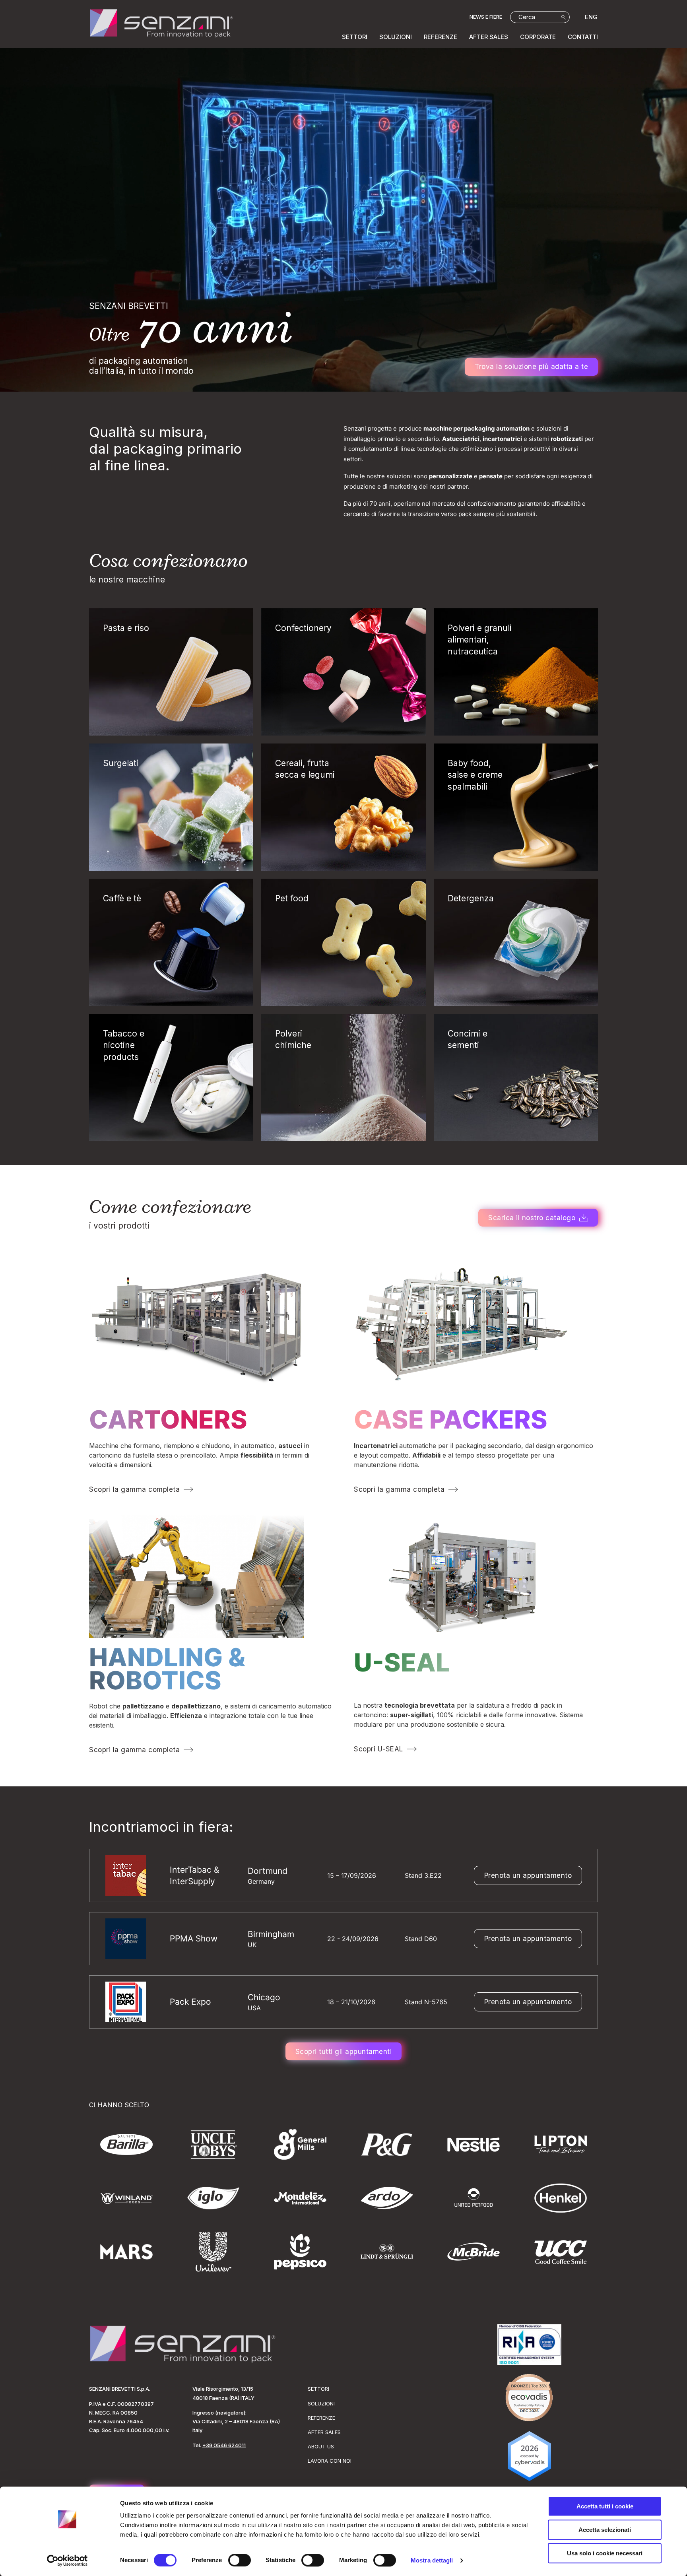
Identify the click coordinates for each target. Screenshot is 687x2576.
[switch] (240, 2560)
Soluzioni (396, 37)
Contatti (583, 37)
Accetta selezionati (605, 2530)
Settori (355, 37)
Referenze (441, 37)
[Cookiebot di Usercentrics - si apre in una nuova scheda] (67, 2560)
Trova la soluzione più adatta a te (531, 367)
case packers (451, 1419)
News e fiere (486, 17)
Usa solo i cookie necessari (605, 2553)
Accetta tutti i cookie (605, 2506)
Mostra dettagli (432, 2560)
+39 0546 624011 (224, 2445)
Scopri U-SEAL (378, 1749)
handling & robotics (167, 1669)
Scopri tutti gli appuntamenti (344, 2052)
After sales (489, 37)
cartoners (168, 1419)
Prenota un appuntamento (528, 1875)
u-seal (402, 1662)
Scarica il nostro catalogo (532, 1218)
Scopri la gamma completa (134, 1489)
